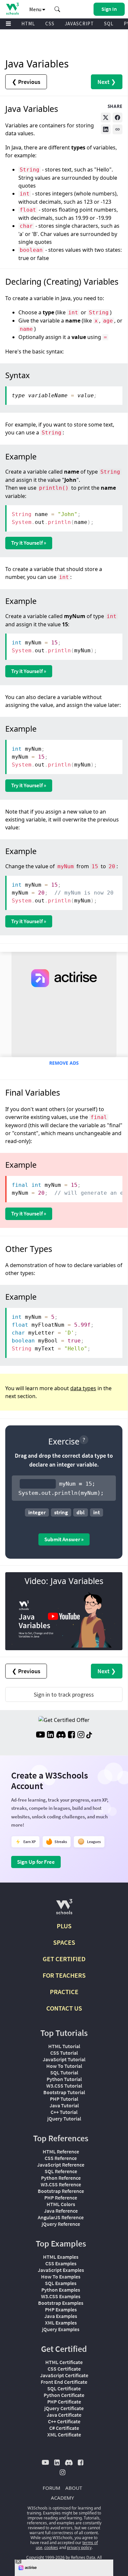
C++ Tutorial (64, 2112)
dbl (81, 1512)
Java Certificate (64, 2415)
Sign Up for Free (36, 1862)
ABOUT (74, 2488)
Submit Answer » (64, 1539)
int (96, 1512)
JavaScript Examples (61, 2270)
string (61, 1512)
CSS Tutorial (64, 2053)
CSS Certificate (64, 2369)
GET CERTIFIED (64, 1959)
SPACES (64, 1942)
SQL (109, 24)
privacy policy (79, 2548)
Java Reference (61, 2211)
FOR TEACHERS (64, 1975)
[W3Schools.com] (64, 1909)
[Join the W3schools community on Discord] (61, 1735)
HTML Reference (61, 2151)
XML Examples (61, 2323)
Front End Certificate (64, 2382)
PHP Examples (61, 2309)
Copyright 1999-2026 (45, 2557)
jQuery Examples (61, 2329)
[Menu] (9, 24)
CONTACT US (64, 2008)
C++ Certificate (64, 2421)
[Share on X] (106, 117)
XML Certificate (64, 2434)
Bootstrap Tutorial (64, 2092)
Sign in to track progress (64, 1694)
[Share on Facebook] (117, 117)
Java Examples (61, 2316)
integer (37, 1512)
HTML (28, 24)
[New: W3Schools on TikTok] (89, 1735)
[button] (57, 9)
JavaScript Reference (61, 2165)
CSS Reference (61, 2158)
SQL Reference (61, 2171)
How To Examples (61, 2277)
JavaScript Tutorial (64, 2059)
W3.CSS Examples (61, 2296)
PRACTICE (64, 1992)
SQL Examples (61, 2283)
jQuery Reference (61, 2224)
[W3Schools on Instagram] (81, 1735)
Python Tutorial (64, 2079)
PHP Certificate (64, 2402)
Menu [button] (36, 9)
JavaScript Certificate (64, 2375)
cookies (51, 2548)
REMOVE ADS (64, 1063)
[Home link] (12, 9)
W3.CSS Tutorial (64, 2086)
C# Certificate (64, 2428)
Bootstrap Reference (61, 2191)
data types (83, 1388)
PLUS (64, 1926)
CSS (50, 24)
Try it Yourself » (29, 543)
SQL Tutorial (64, 2072)
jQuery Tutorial (64, 2119)
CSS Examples (61, 2263)
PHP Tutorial (64, 2099)
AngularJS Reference (61, 2217)
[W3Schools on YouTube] (40, 1735)
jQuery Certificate (64, 2408)
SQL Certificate (64, 2388)
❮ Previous (26, 82)
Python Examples (61, 2290)
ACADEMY (62, 2498)
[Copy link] (117, 129)
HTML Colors (61, 2204)
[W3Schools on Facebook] (71, 1735)
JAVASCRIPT (79, 24)
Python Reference (61, 2178)
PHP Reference (61, 2198)
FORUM (52, 2488)
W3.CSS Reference (61, 2184)
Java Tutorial (64, 2105)
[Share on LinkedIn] (106, 129)
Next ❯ (107, 82)
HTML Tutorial (64, 2046)
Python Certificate (64, 2395)
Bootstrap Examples (61, 2303)
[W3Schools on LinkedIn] (50, 1735)
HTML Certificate (64, 2362)
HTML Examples (61, 2257)
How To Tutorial (64, 2066)
